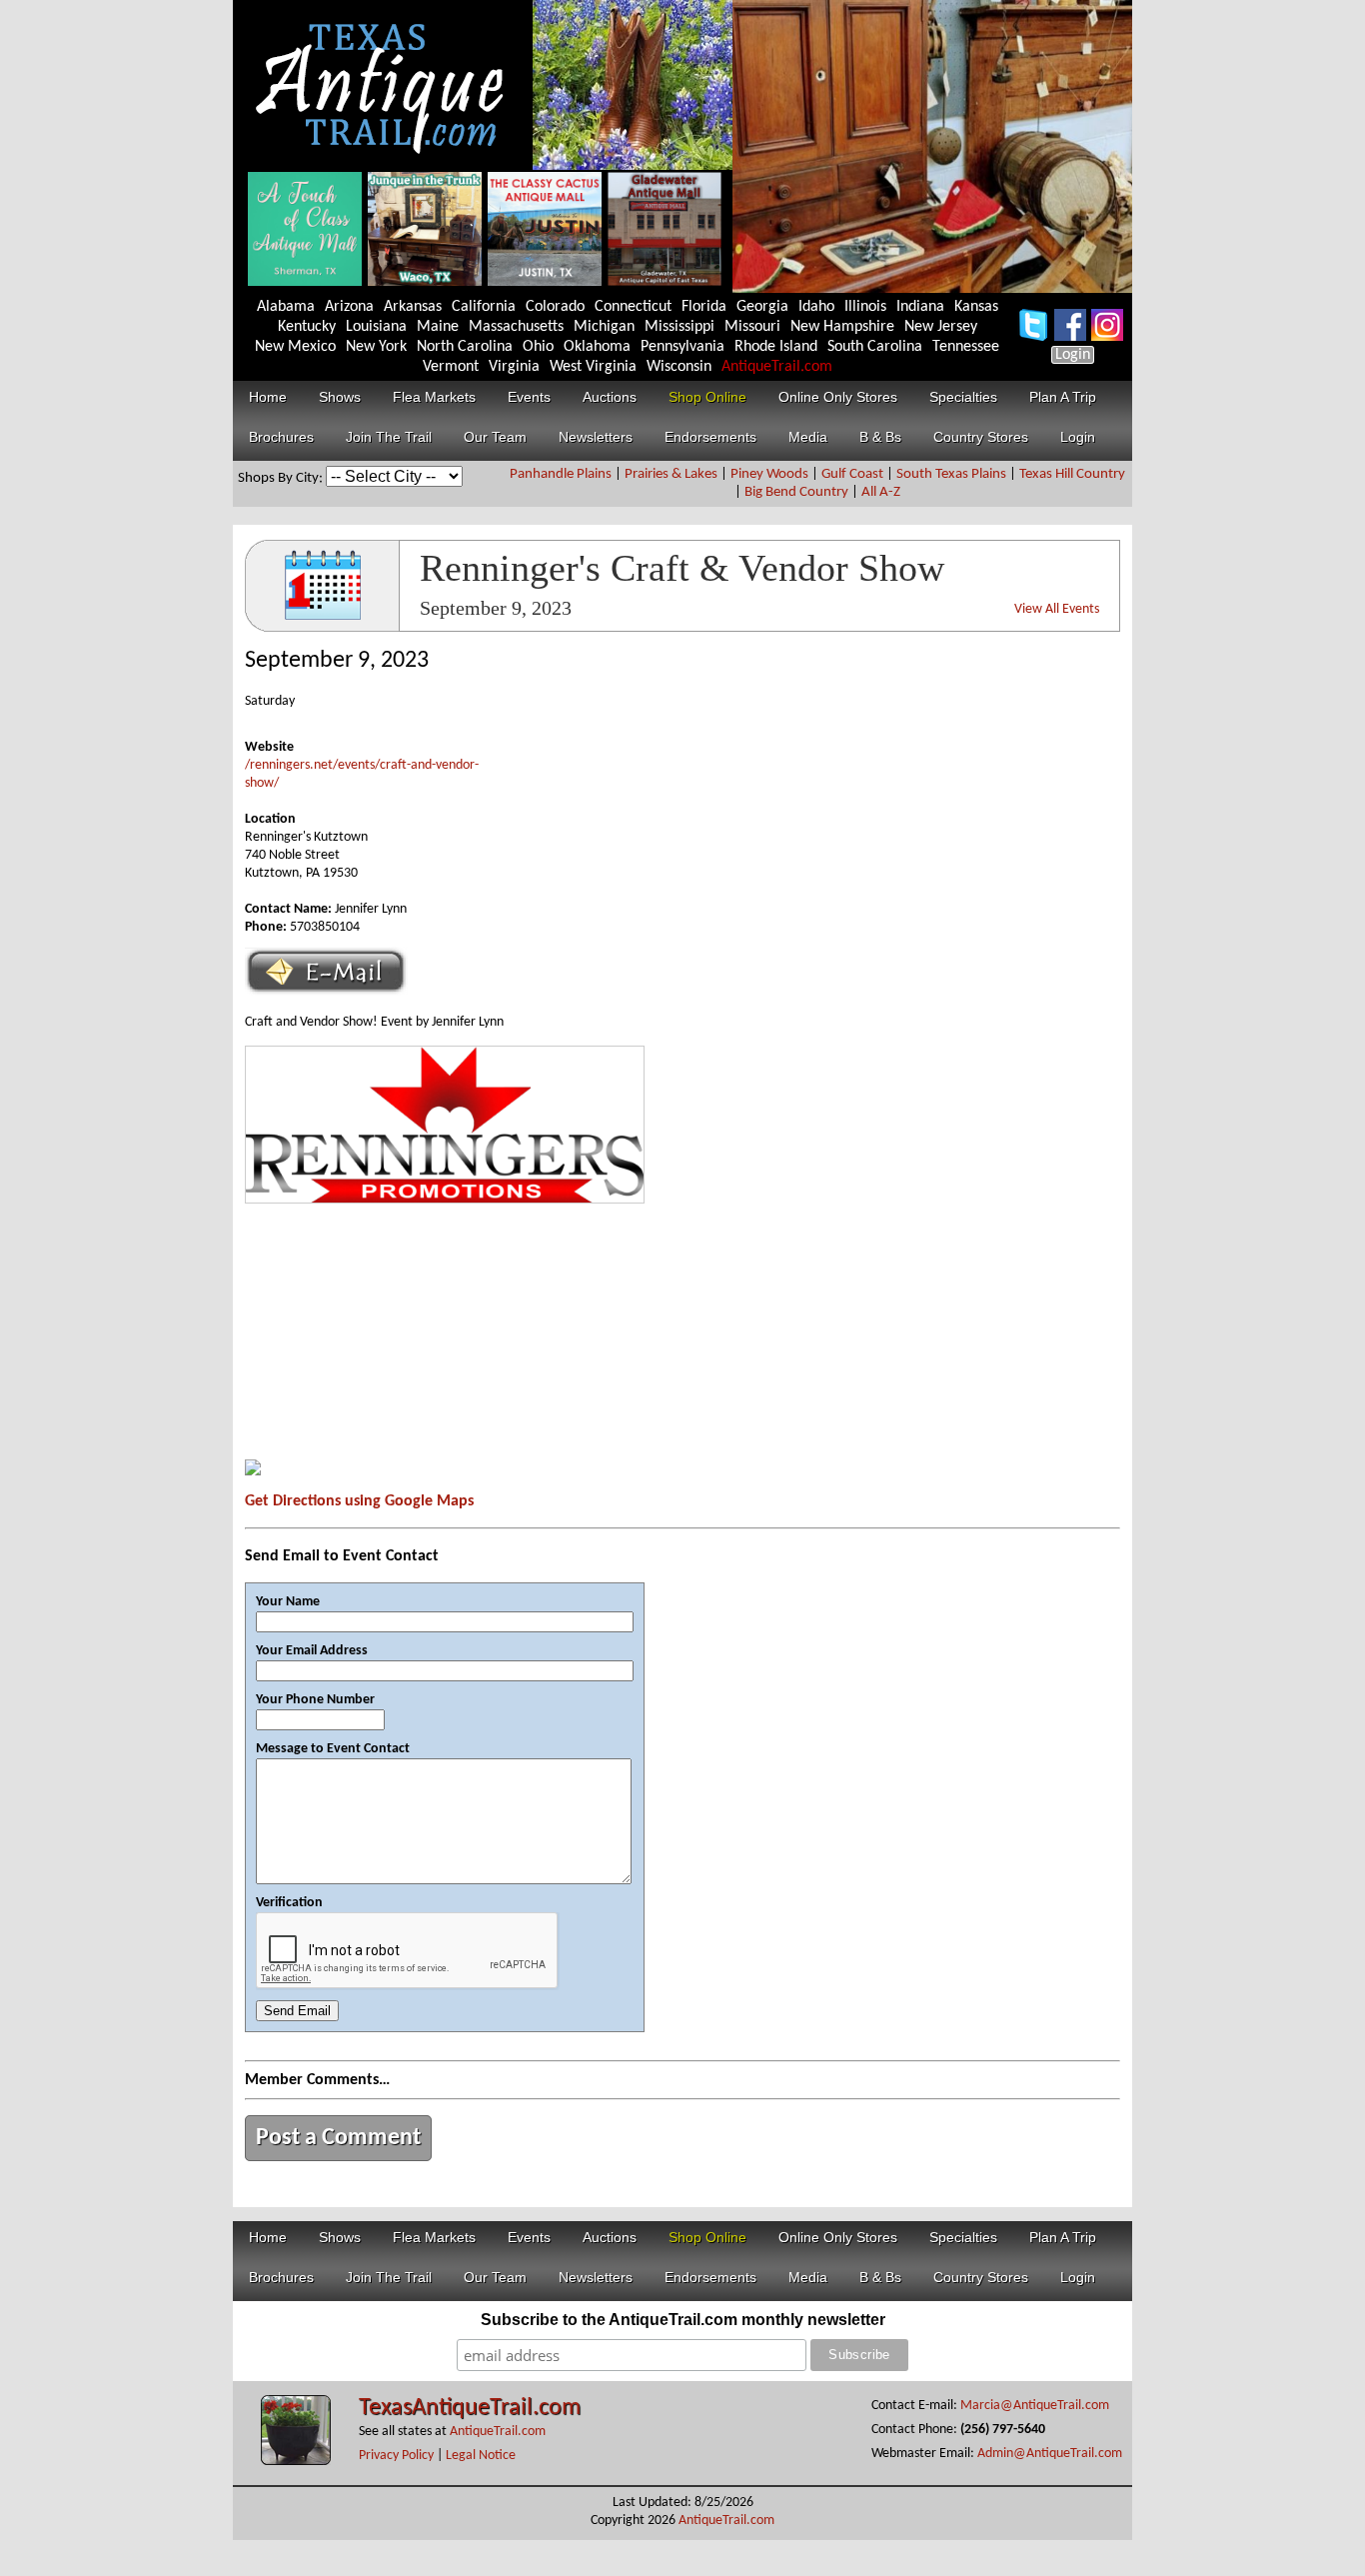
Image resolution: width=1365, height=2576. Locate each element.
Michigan (604, 327)
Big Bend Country (796, 492)
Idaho (816, 307)
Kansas (976, 307)
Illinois (865, 307)
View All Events (1057, 609)
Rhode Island (776, 347)
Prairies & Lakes (671, 474)
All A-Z (881, 492)
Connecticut (633, 307)
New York (376, 347)
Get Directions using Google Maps (359, 1501)
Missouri (752, 327)
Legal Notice (481, 2456)
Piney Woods (769, 474)
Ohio (538, 347)
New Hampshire (842, 327)
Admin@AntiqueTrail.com (1050, 2454)
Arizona (349, 307)
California (484, 307)
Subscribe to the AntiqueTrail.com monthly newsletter (683, 2320)
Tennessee (966, 347)
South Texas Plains (951, 474)
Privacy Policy (396, 2456)
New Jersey (941, 327)
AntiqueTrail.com (777, 367)
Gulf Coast (852, 474)
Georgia (762, 307)
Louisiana (376, 327)
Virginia (514, 367)
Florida (704, 307)
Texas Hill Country (1072, 474)
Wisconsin (679, 367)
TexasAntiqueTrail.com (470, 2408)
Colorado (555, 307)
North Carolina (465, 347)
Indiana (920, 307)
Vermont (451, 367)
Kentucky (307, 327)
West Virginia (593, 367)
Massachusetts (516, 327)
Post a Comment (338, 2138)
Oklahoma (597, 347)
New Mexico (295, 347)
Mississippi (680, 327)
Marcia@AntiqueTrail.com (1035, 2406)
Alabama (286, 307)
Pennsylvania (682, 347)
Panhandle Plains (561, 474)
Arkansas (413, 307)
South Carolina (875, 347)
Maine (438, 327)
